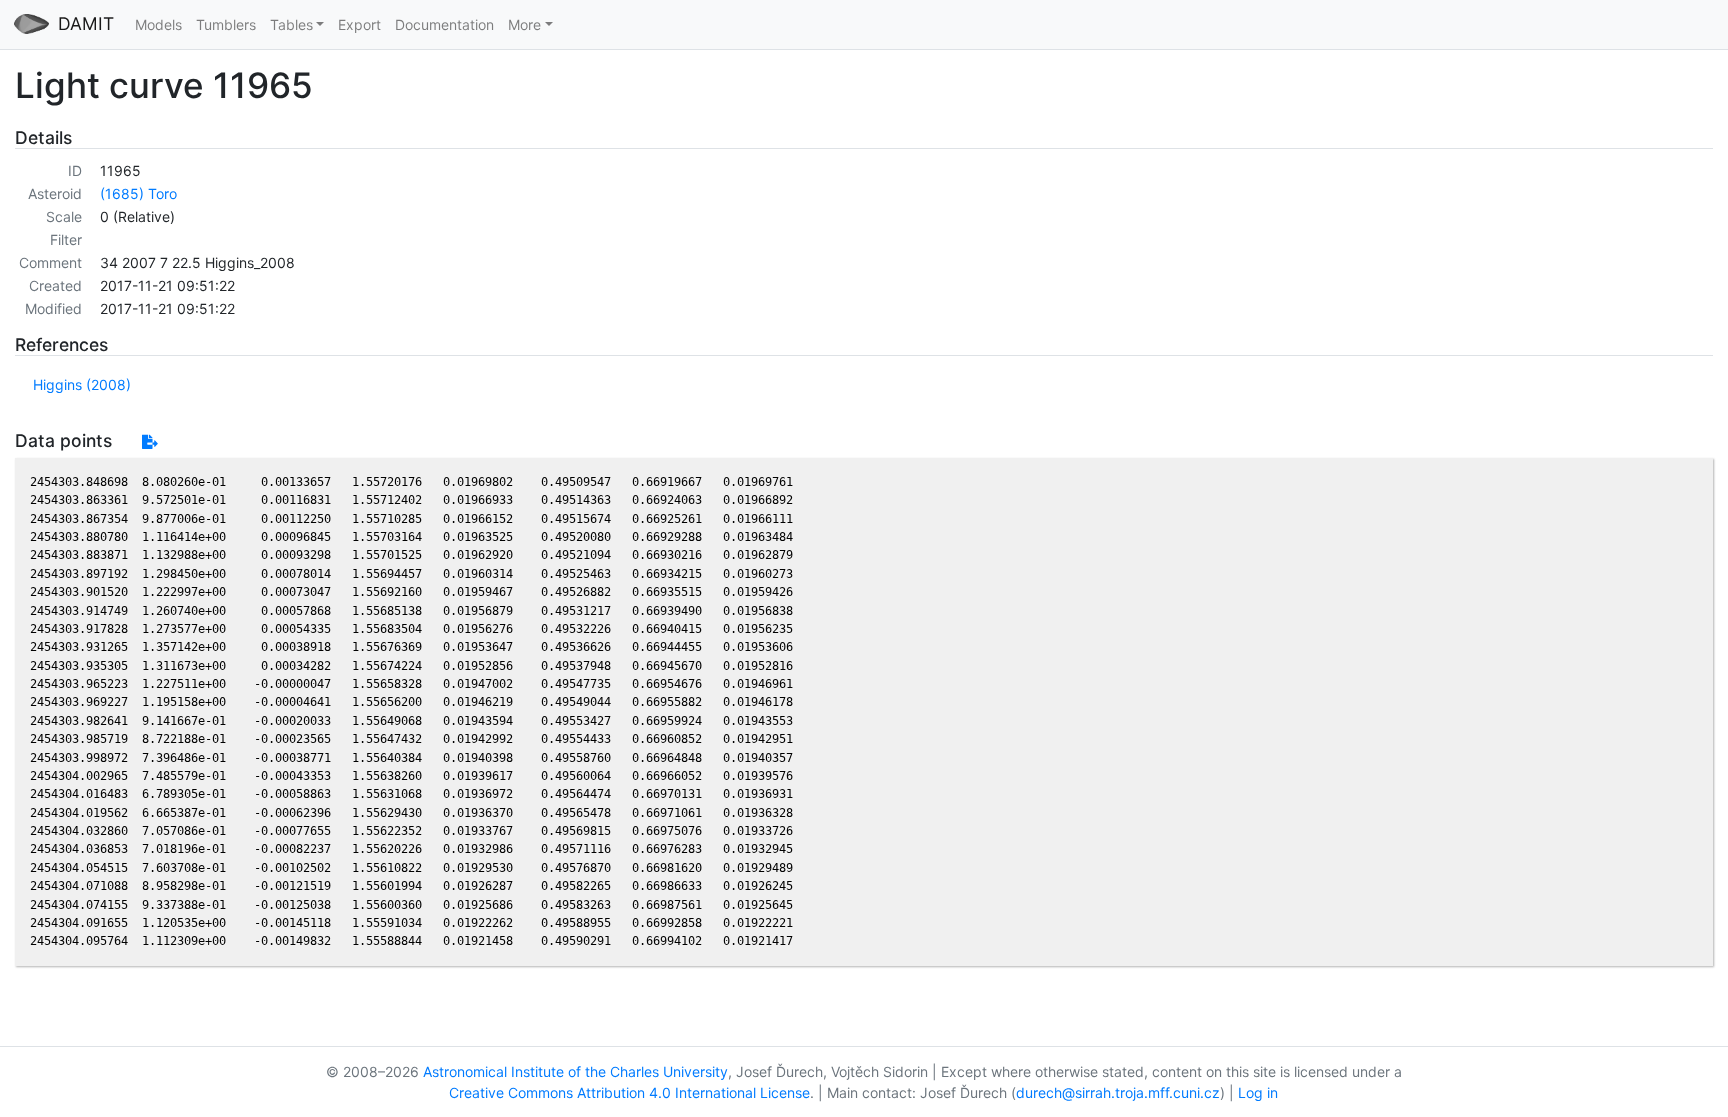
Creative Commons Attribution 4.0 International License (629, 1092)
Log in (1258, 1092)
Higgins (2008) (82, 384)
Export (359, 24)
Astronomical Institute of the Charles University (575, 1071)
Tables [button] (291, 24)
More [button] (524, 24)
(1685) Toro (138, 193)
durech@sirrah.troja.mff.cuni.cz (1118, 1092)
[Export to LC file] (149, 441)
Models (158, 24)
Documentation (444, 24)
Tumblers (226, 24)
